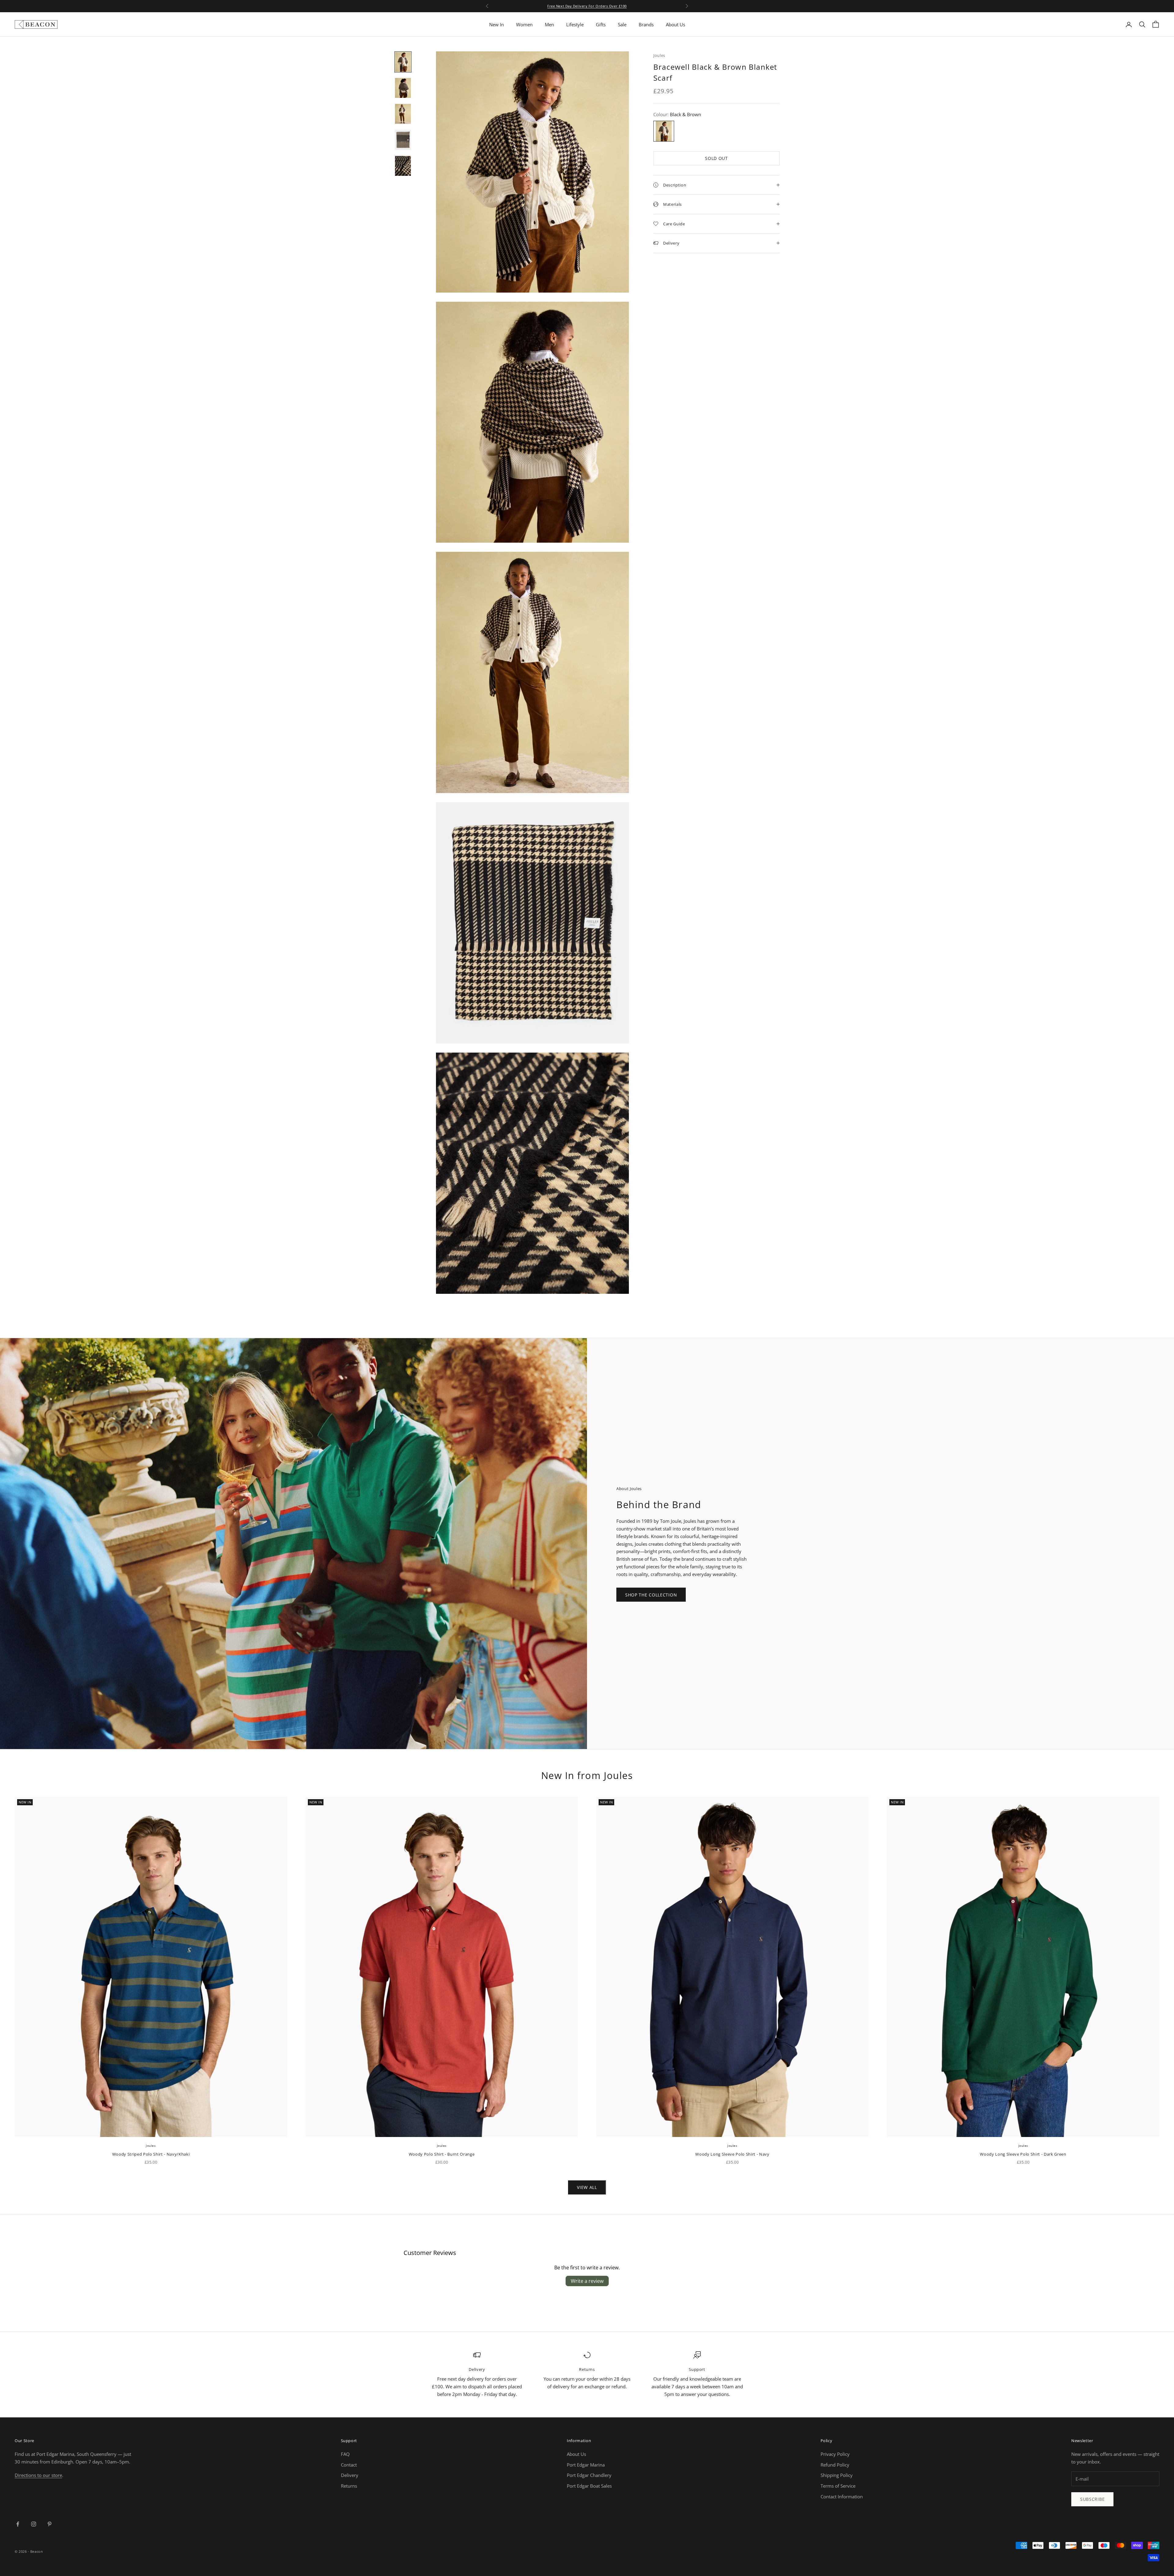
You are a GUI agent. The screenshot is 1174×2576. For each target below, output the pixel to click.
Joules (659, 55)
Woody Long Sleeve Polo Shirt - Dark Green (1023, 2154)
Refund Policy (835, 2465)
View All (587, 2187)
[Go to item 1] (403, 62)
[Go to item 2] (403, 88)
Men (549, 24)
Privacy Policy (835, 2454)
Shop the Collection (651, 1595)
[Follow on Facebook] (18, 2524)
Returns (349, 2486)
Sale (622, 24)
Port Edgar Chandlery (589, 2475)
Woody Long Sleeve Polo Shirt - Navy (732, 2154)
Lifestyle (575, 24)
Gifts (601, 24)
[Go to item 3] (403, 114)
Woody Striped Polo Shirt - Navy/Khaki (151, 2154)
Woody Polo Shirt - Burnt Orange (442, 2154)
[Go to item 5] (403, 166)
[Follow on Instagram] (34, 2524)
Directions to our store (38, 2475)
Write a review (587, 2281)
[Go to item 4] (403, 140)
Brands (646, 24)
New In (497, 24)
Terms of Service (838, 2486)
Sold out (716, 158)
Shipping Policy (837, 2475)
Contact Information (842, 2497)
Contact (349, 2465)
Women (524, 24)
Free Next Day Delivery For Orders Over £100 (587, 6)
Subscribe (1092, 2499)
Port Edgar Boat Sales (589, 2486)
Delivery (350, 2475)
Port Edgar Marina (586, 2465)
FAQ (345, 2454)
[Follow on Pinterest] (50, 2524)
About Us (676, 24)
